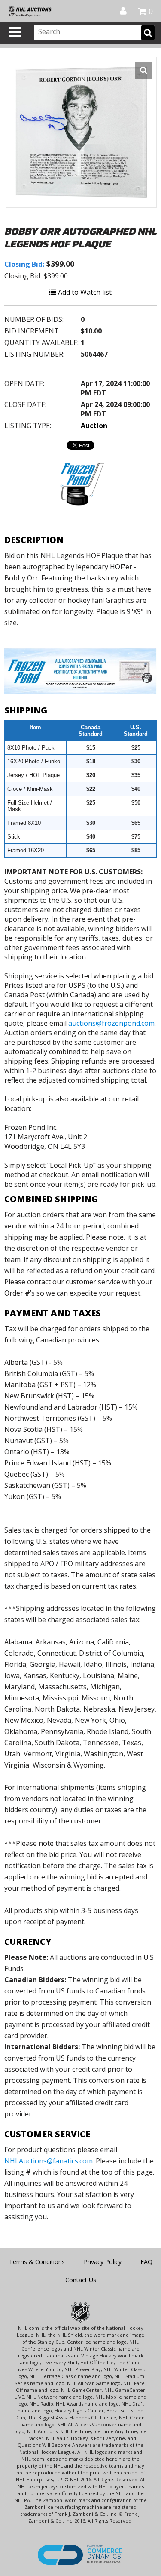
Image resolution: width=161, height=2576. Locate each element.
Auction (94, 426)
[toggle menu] (15, 32)
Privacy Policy (103, 2262)
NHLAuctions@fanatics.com (49, 2161)
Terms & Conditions (37, 2262)
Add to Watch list (84, 292)
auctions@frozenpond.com (111, 1023)
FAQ (146, 2262)
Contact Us (81, 2280)
